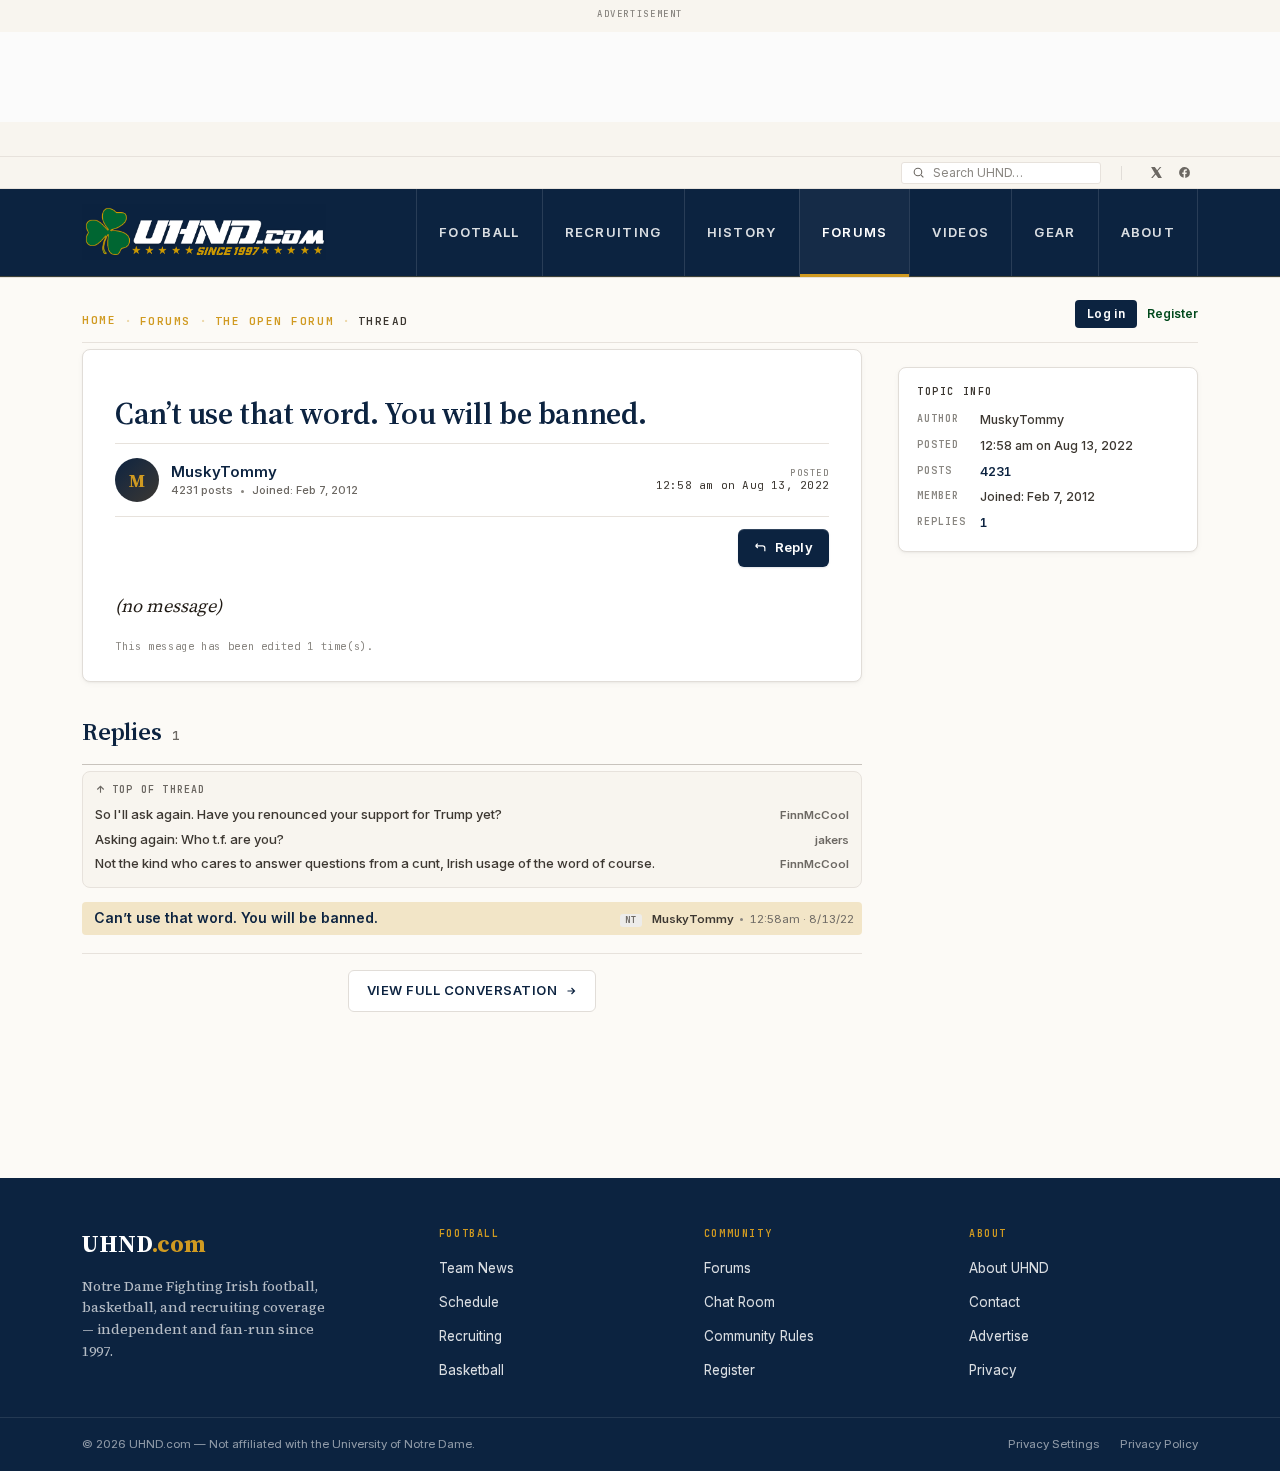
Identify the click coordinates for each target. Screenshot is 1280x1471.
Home (99, 320)
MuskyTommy (224, 471)
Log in (1106, 313)
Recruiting (613, 231)
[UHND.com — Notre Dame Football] (204, 232)
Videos (960, 231)
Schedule (469, 1302)
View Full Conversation (462, 990)
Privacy (993, 1370)
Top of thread (159, 789)
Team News (476, 1268)
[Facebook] (1184, 172)
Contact (994, 1302)
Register (1172, 313)
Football (479, 231)
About (1148, 231)
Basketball (471, 1370)
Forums (855, 231)
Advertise (999, 1336)
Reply (794, 547)
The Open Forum (275, 321)
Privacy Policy (1159, 1444)
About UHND (1009, 1268)
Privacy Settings (1053, 1444)
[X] (1156, 172)
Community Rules (759, 1336)
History (742, 231)
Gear (1054, 231)
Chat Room (739, 1302)
